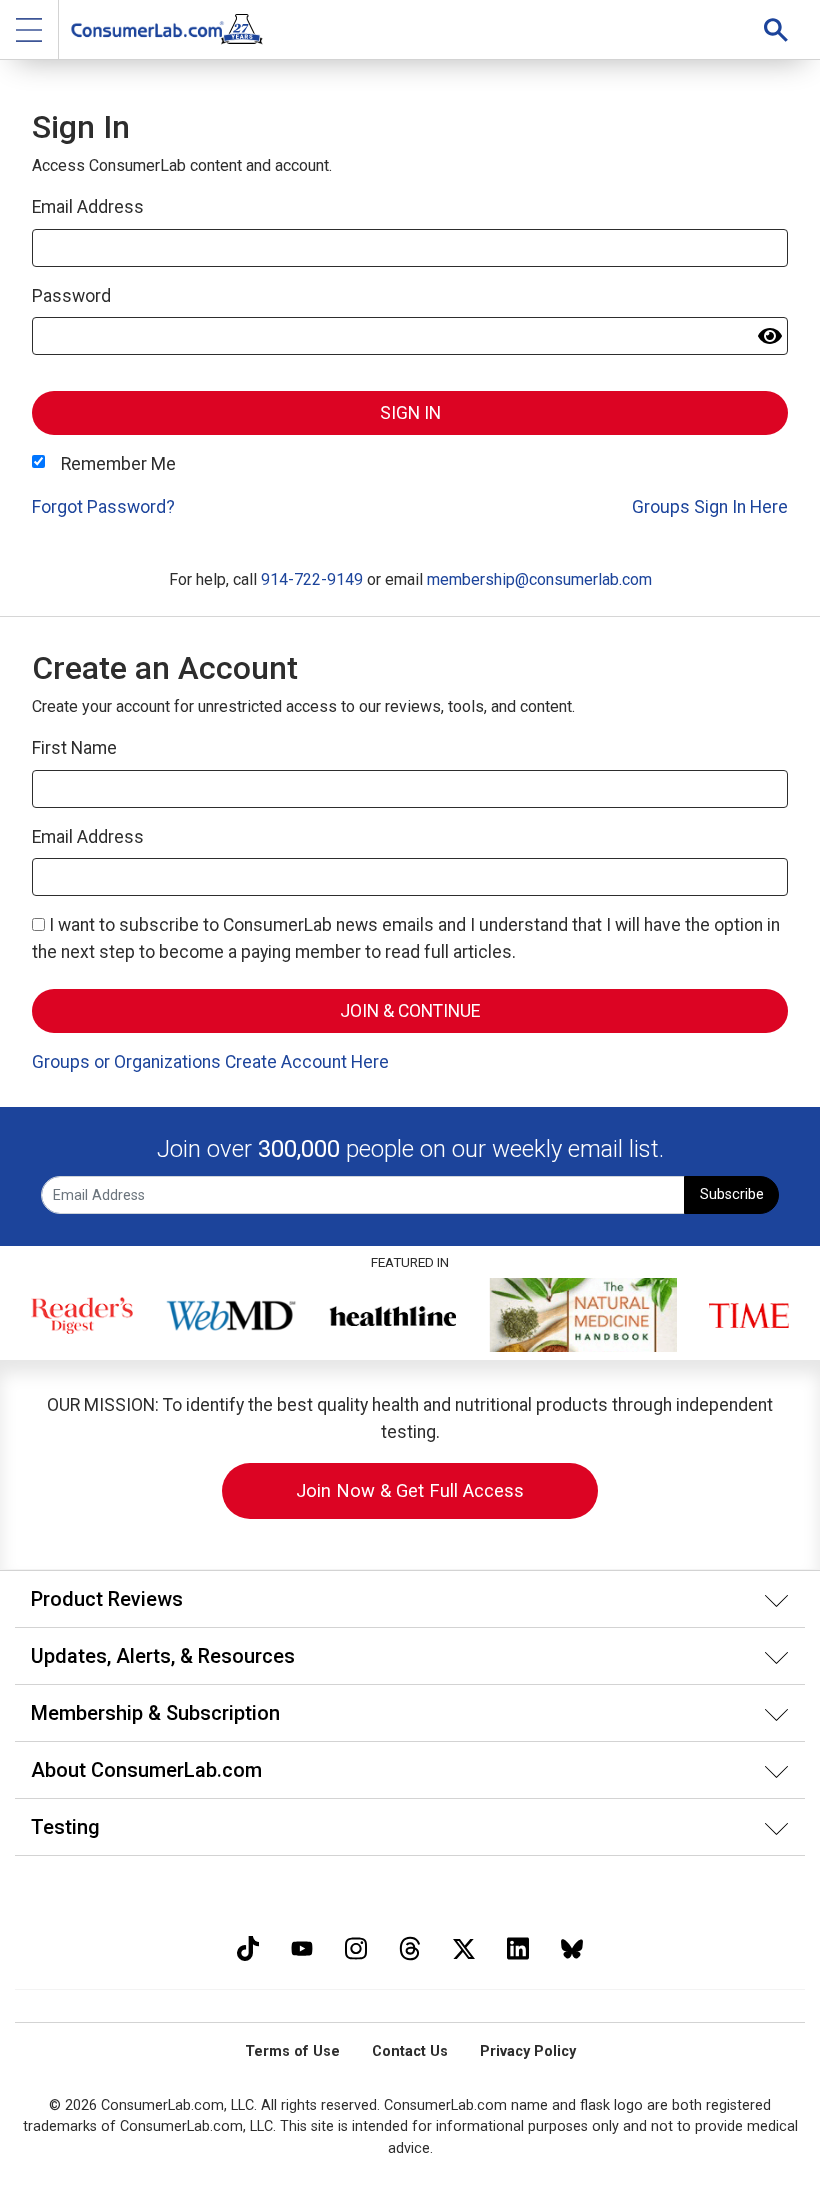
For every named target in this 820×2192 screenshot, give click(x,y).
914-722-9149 (312, 579)
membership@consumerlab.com (539, 579)
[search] (776, 29)
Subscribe (732, 1194)
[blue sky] (572, 1946)
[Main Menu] (29, 29)
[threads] (410, 1946)
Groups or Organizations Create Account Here (210, 1062)
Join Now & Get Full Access (410, 1490)
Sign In (410, 413)
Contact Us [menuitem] (410, 2051)
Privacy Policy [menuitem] (528, 2051)
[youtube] (302, 1946)
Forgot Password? (103, 507)
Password (71, 296)
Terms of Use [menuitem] (292, 2051)
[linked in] (518, 1946)
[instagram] (356, 1946)
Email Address (88, 207)
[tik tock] (248, 1946)
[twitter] (464, 1946)
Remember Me (118, 464)
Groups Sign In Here (710, 507)
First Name (74, 748)
